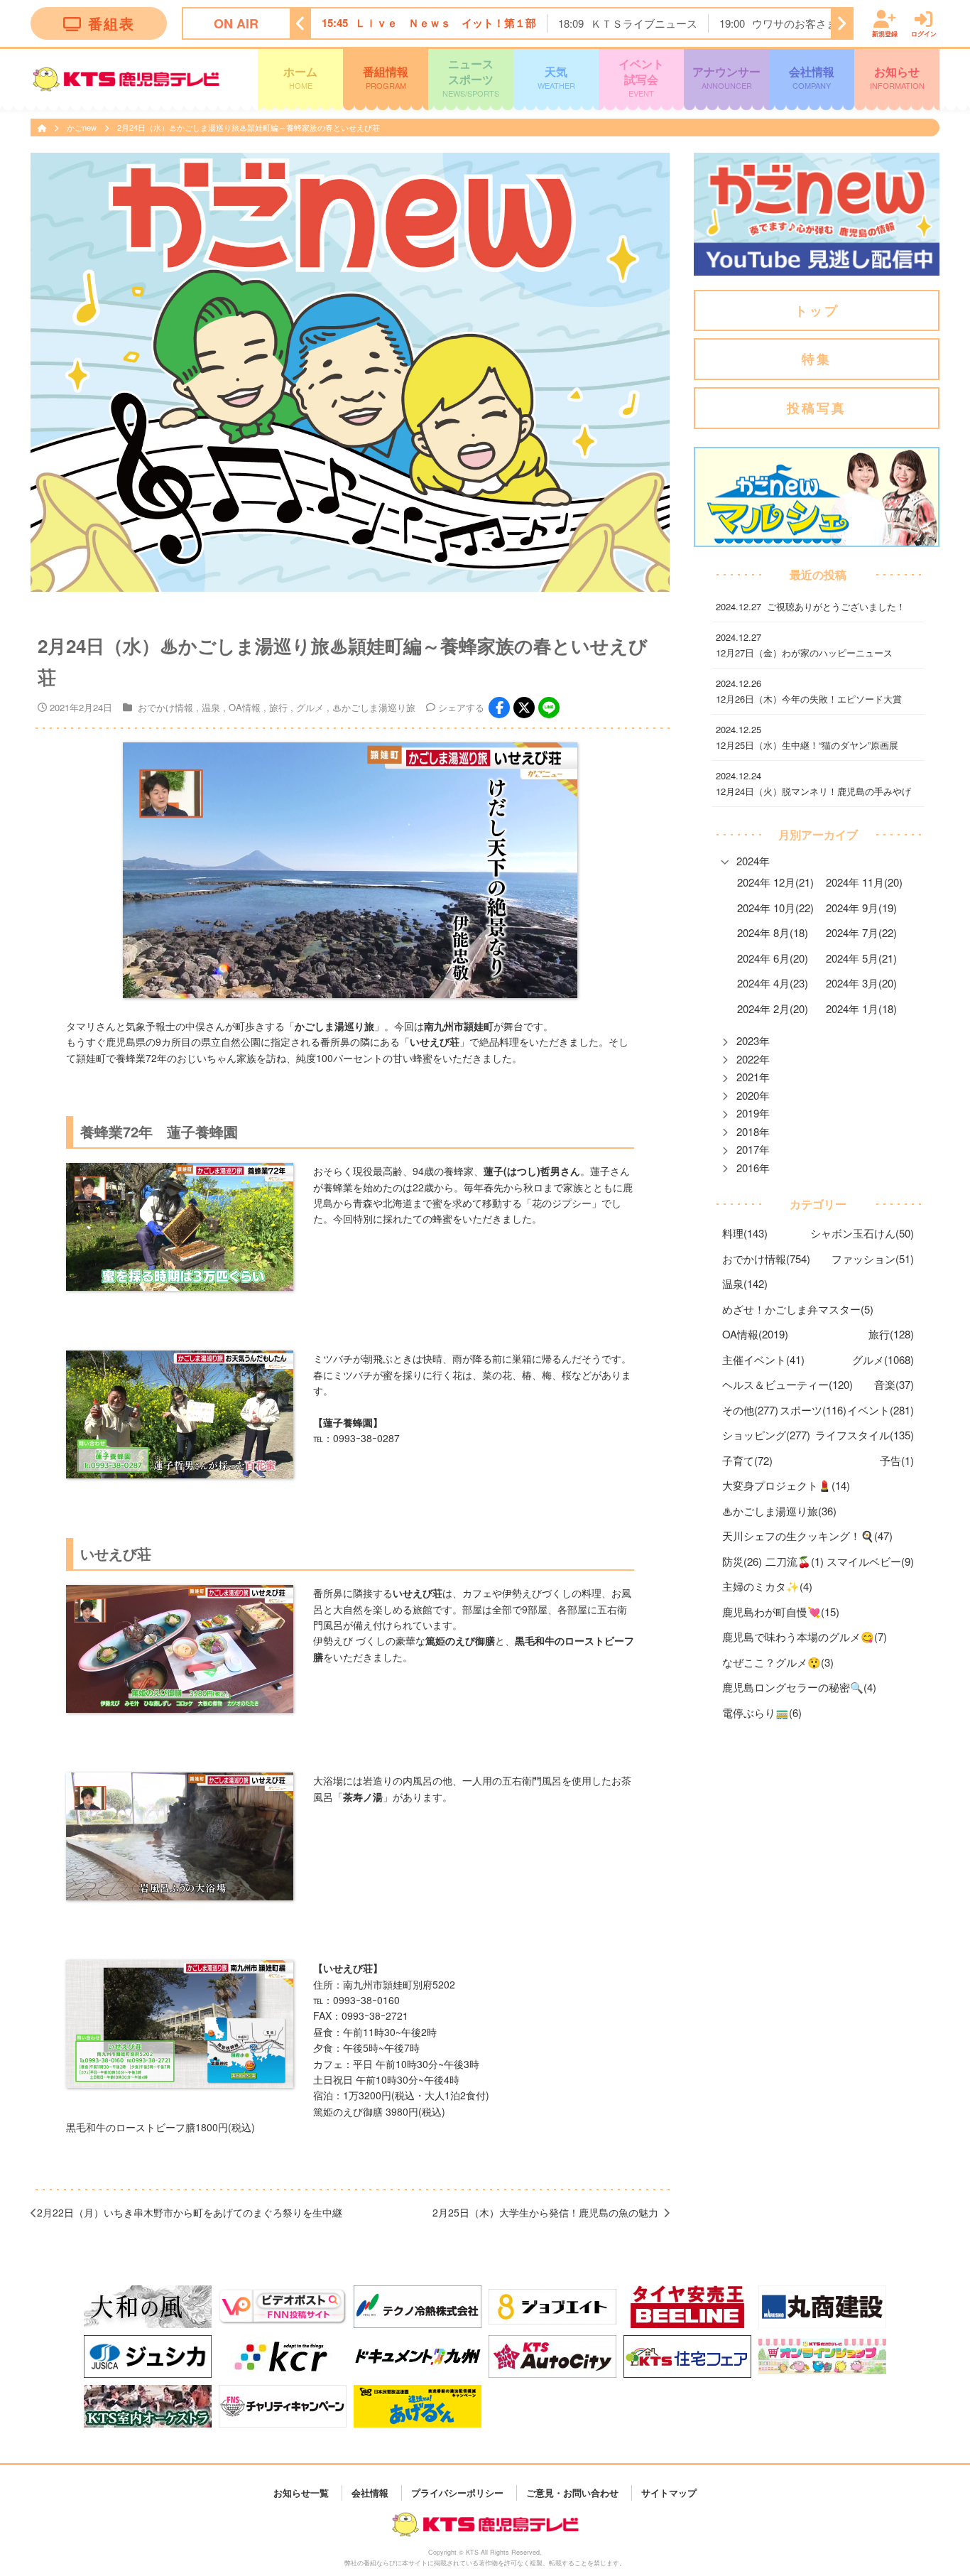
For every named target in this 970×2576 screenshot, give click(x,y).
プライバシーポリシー (457, 2493)
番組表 (111, 23)
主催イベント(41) (763, 1359)
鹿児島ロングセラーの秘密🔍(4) (799, 1687)
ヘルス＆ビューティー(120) (788, 1384)
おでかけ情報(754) (766, 1259)
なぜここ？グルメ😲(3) (778, 1662)
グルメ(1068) (883, 1359)
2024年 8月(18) (773, 932)
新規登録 (885, 33)
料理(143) (745, 1233)
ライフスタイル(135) (865, 1435)
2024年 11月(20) (864, 882)
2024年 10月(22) (775, 908)
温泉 (211, 707)
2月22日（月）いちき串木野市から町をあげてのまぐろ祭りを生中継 (190, 2212)
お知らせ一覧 (301, 2493)
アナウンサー (726, 77)
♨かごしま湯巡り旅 (374, 707)
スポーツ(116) (813, 1410)
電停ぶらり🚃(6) (762, 1712)
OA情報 (245, 707)
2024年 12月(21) (775, 882)
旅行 (278, 707)
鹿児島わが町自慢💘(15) (781, 1612)
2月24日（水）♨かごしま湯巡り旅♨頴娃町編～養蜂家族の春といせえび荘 (252, 127)
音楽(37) (894, 1384)
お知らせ (897, 77)
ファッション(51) (873, 1259)
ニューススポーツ (471, 77)
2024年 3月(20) (861, 983)
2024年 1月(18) (861, 1008)
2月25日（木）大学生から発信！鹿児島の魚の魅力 (545, 2212)
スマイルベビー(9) (870, 1561)
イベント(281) (881, 1410)
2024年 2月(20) (773, 1008)
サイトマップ (669, 2493)
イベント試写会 (641, 77)
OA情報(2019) (755, 1334)
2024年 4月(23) (773, 983)
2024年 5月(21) (861, 958)
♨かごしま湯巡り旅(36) (779, 1511)
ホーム (300, 77)
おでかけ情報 (165, 707)
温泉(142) (745, 1283)
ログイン (924, 33)
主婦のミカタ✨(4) (767, 1586)
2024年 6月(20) (773, 958)
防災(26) (742, 1561)
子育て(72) (747, 1460)
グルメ (310, 707)
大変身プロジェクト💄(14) (786, 1485)
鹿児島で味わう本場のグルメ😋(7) (805, 1636)
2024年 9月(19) (861, 908)
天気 (556, 77)
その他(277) (750, 1410)
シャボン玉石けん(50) (862, 1233)
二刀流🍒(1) (795, 1561)
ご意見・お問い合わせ (572, 2493)
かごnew (83, 127)
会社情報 (812, 77)
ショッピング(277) (766, 1435)
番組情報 (386, 77)
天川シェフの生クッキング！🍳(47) (807, 1536)
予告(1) (897, 1460)
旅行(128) (891, 1334)
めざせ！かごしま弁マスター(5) (798, 1309)
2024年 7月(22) (861, 932)
